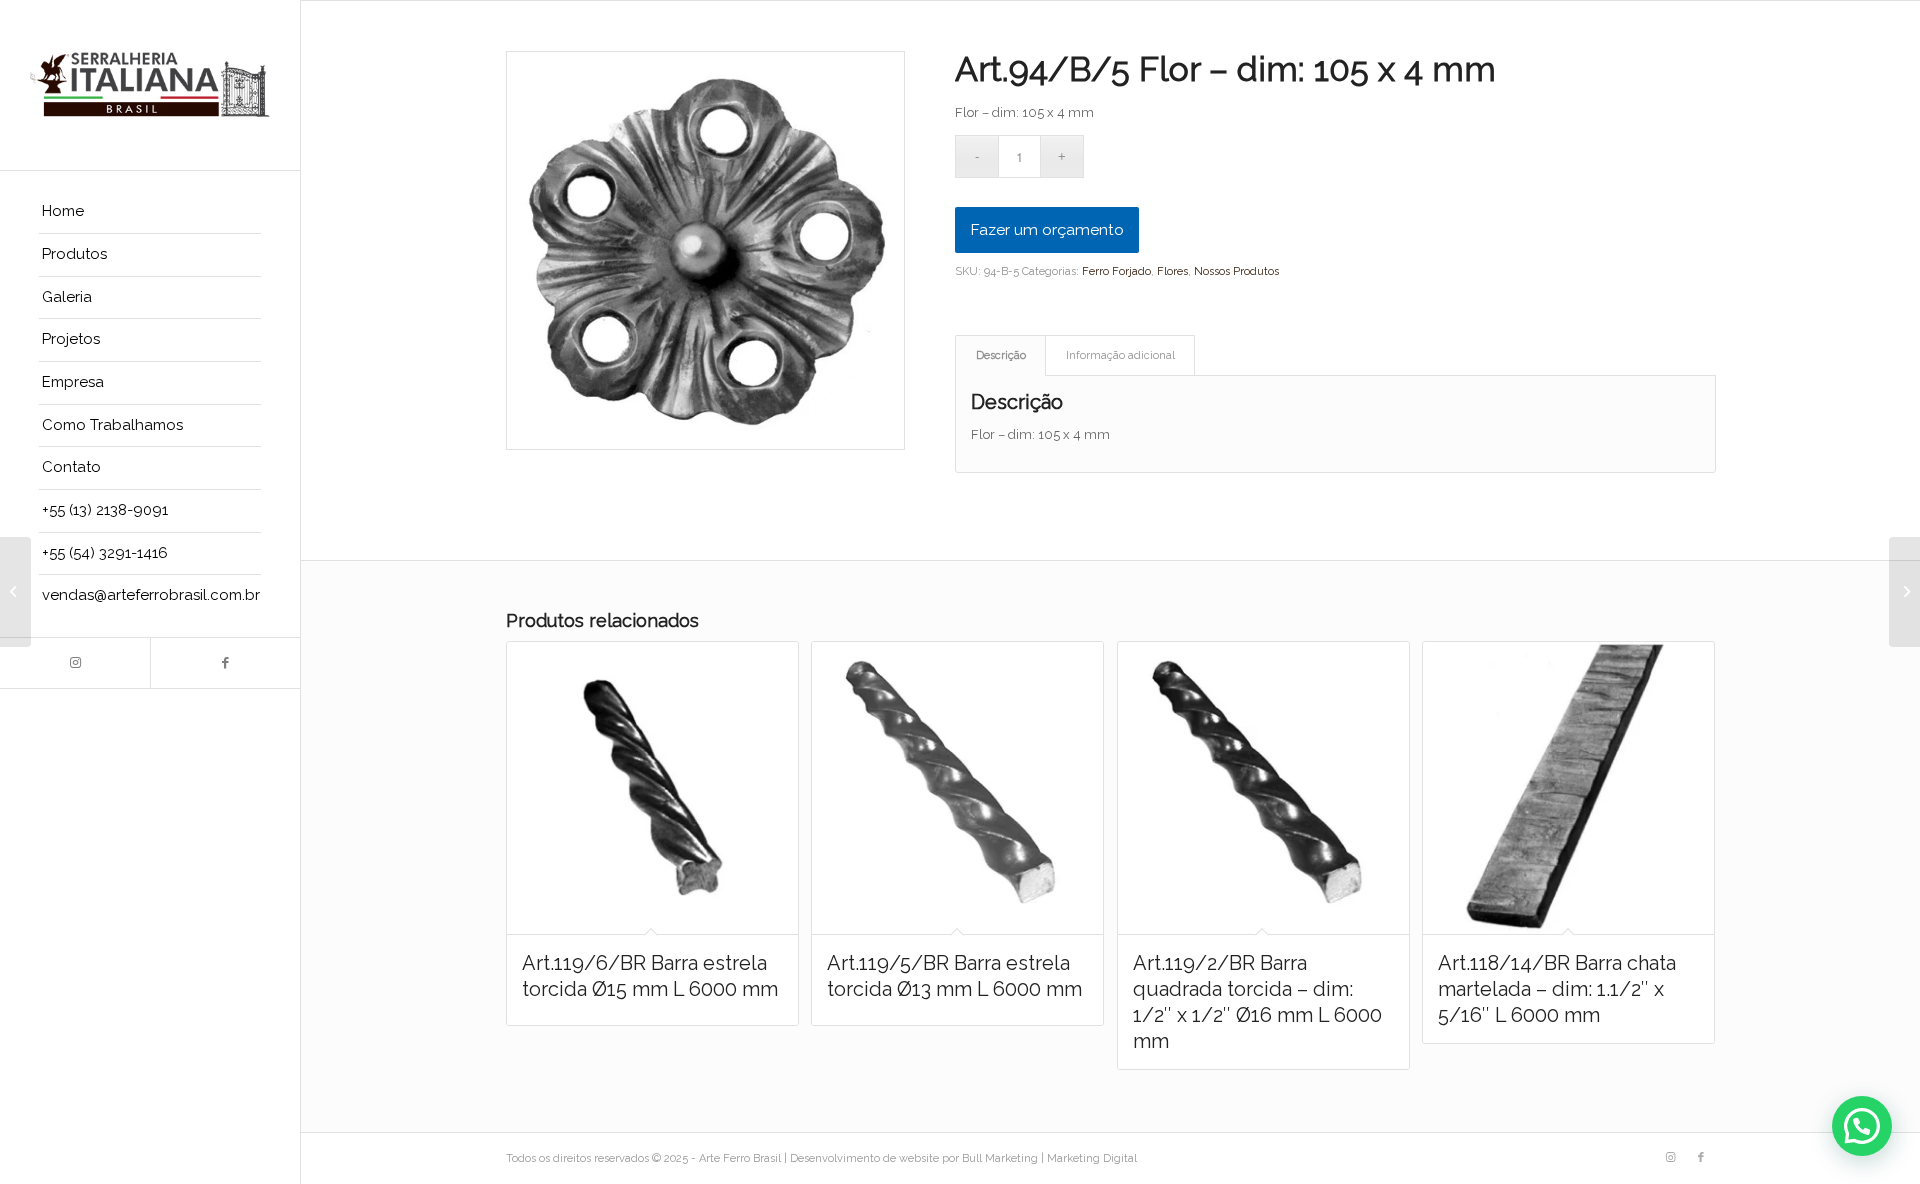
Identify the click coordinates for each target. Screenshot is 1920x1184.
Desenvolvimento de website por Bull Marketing (914, 1158)
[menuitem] (150, 212)
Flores (1172, 271)
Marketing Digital (1092, 1158)
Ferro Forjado (1116, 271)
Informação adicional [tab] (1120, 355)
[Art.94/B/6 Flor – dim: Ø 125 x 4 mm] (1904, 592)
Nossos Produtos (1236, 271)
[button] (1862, 1126)
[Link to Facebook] (225, 663)
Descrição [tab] (1001, 355)
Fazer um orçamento (1047, 229)
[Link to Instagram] (75, 663)
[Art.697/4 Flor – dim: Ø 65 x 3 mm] (15, 592)
